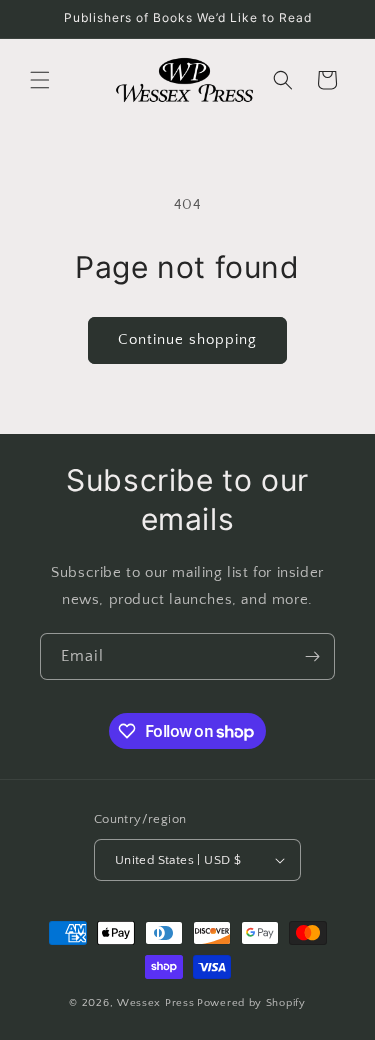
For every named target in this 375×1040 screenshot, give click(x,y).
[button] (40, 80)
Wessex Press (155, 1003)
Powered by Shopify (251, 1003)
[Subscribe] (312, 656)
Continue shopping (187, 339)
